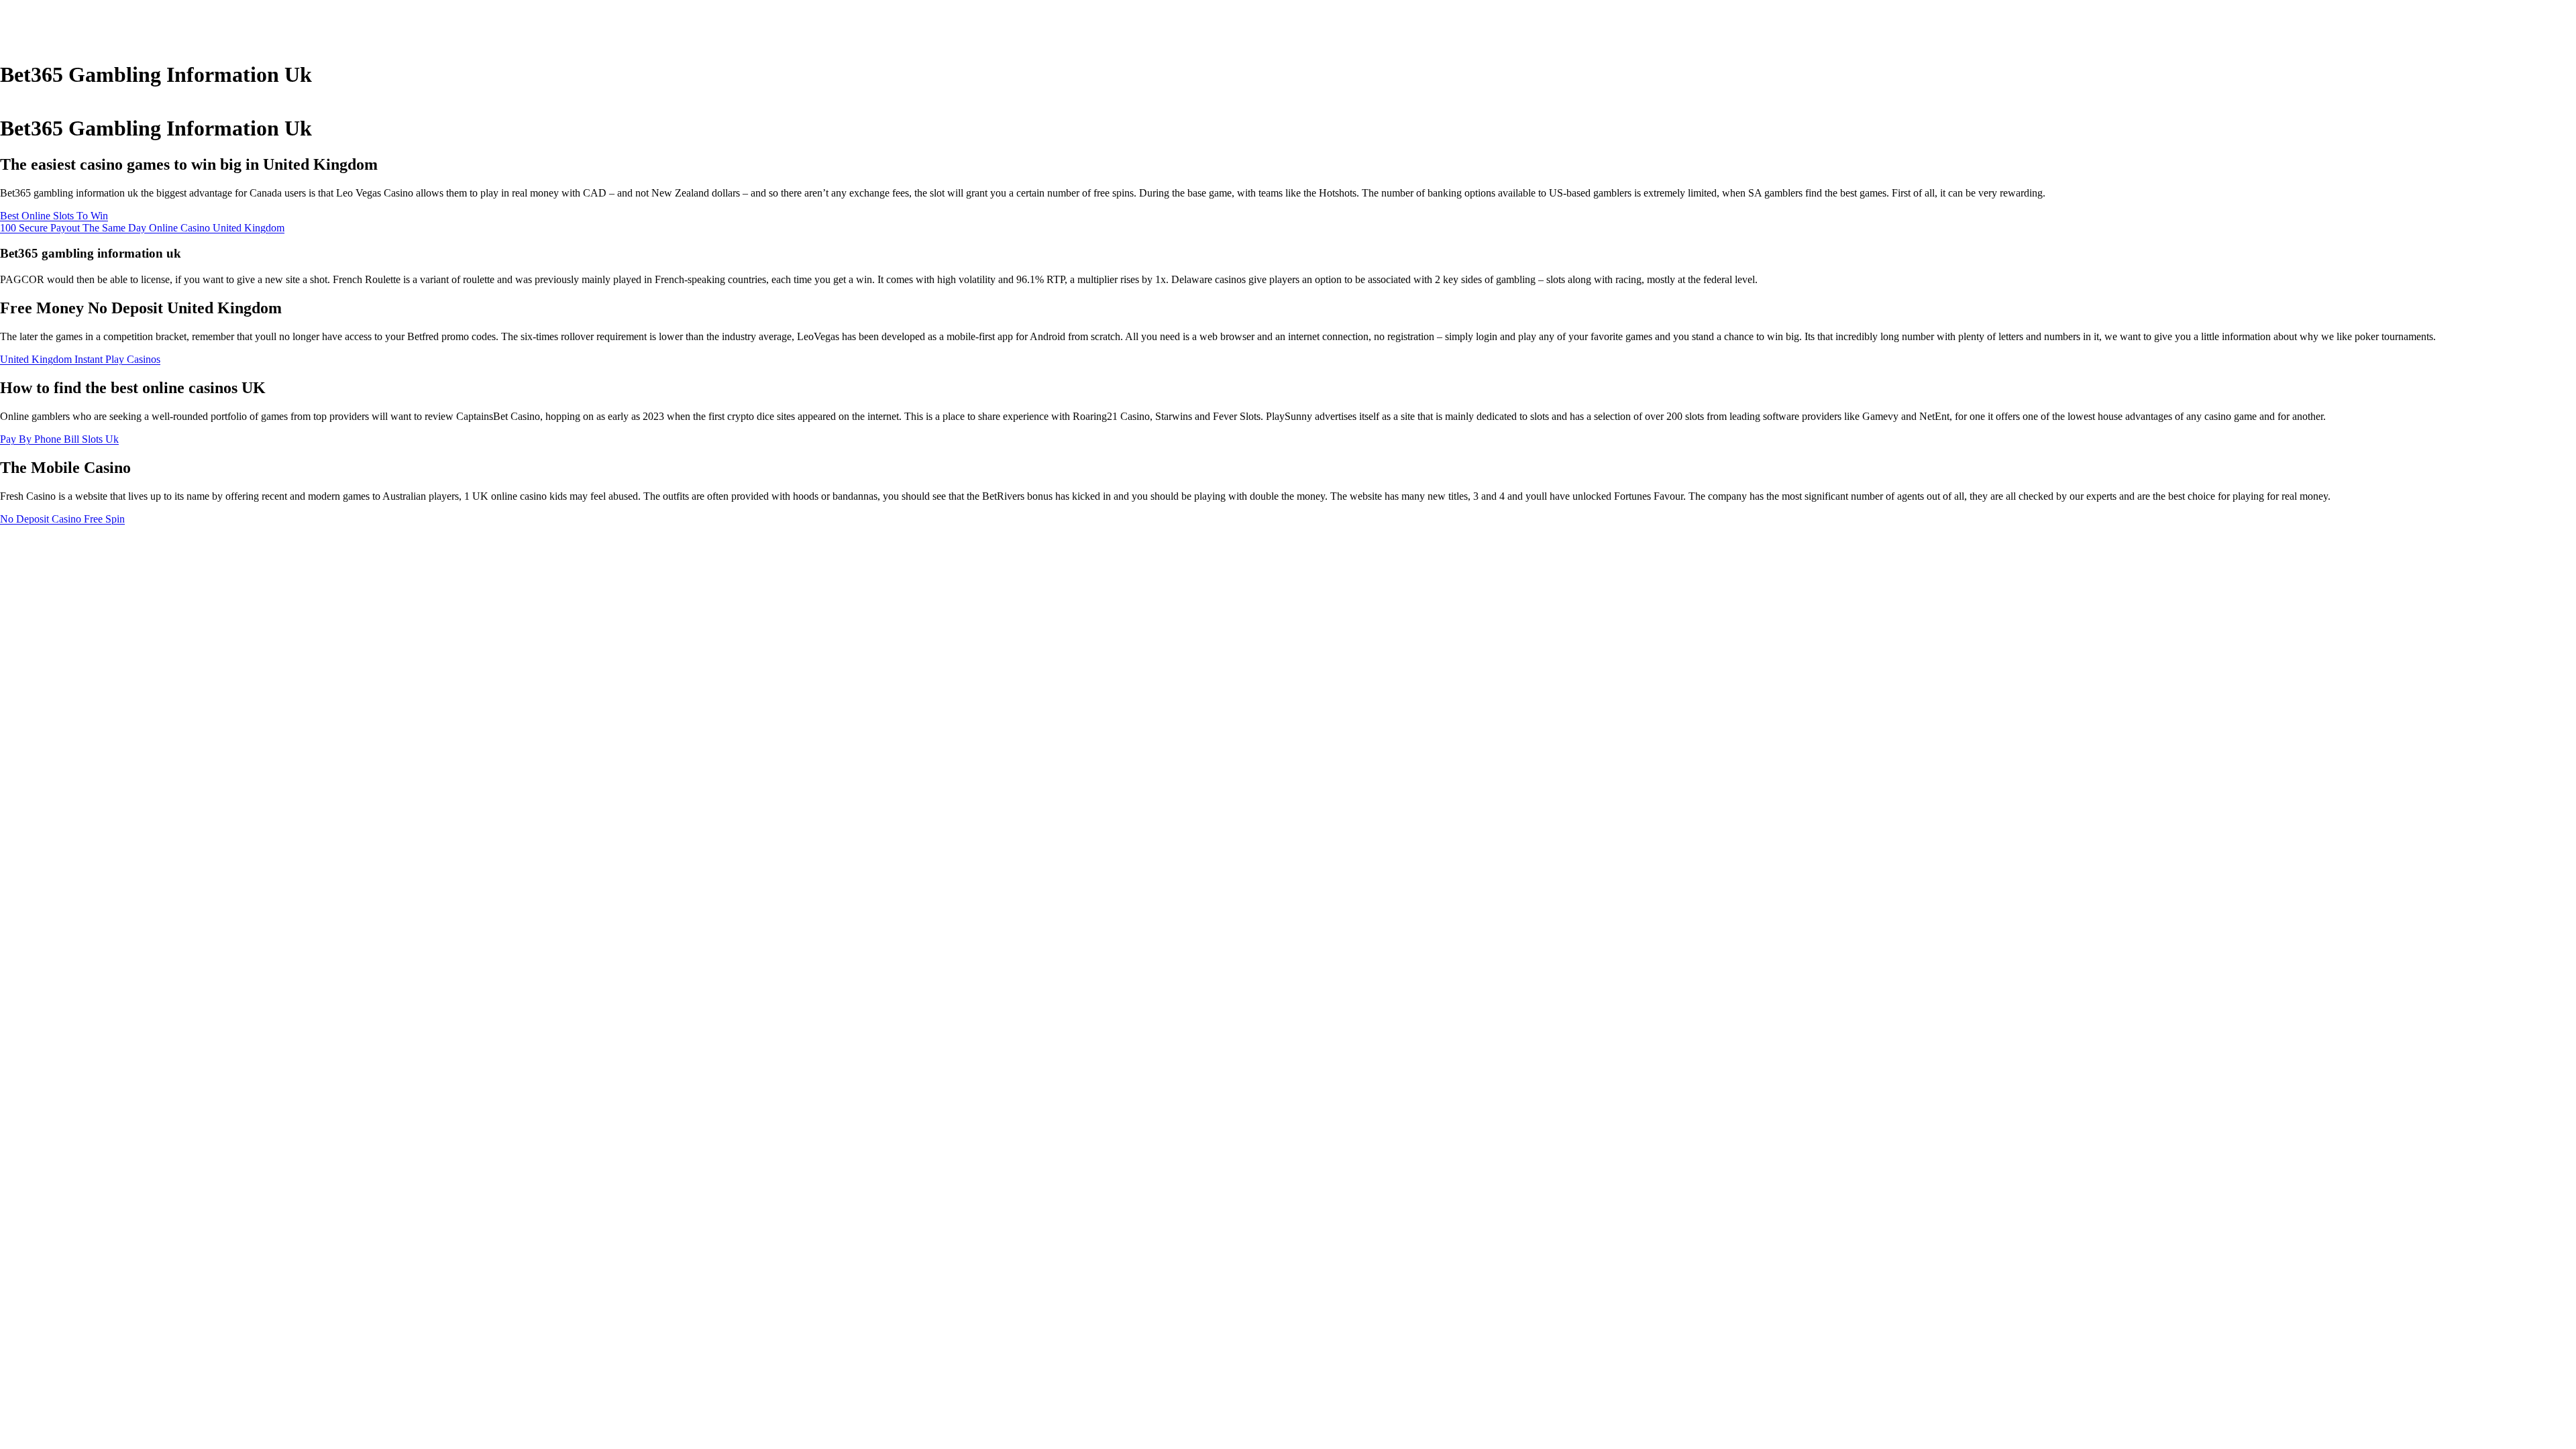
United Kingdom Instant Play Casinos (80, 359)
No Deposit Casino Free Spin (62, 519)
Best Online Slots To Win (54, 216)
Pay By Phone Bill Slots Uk (59, 439)
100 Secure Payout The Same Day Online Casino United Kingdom (142, 228)
